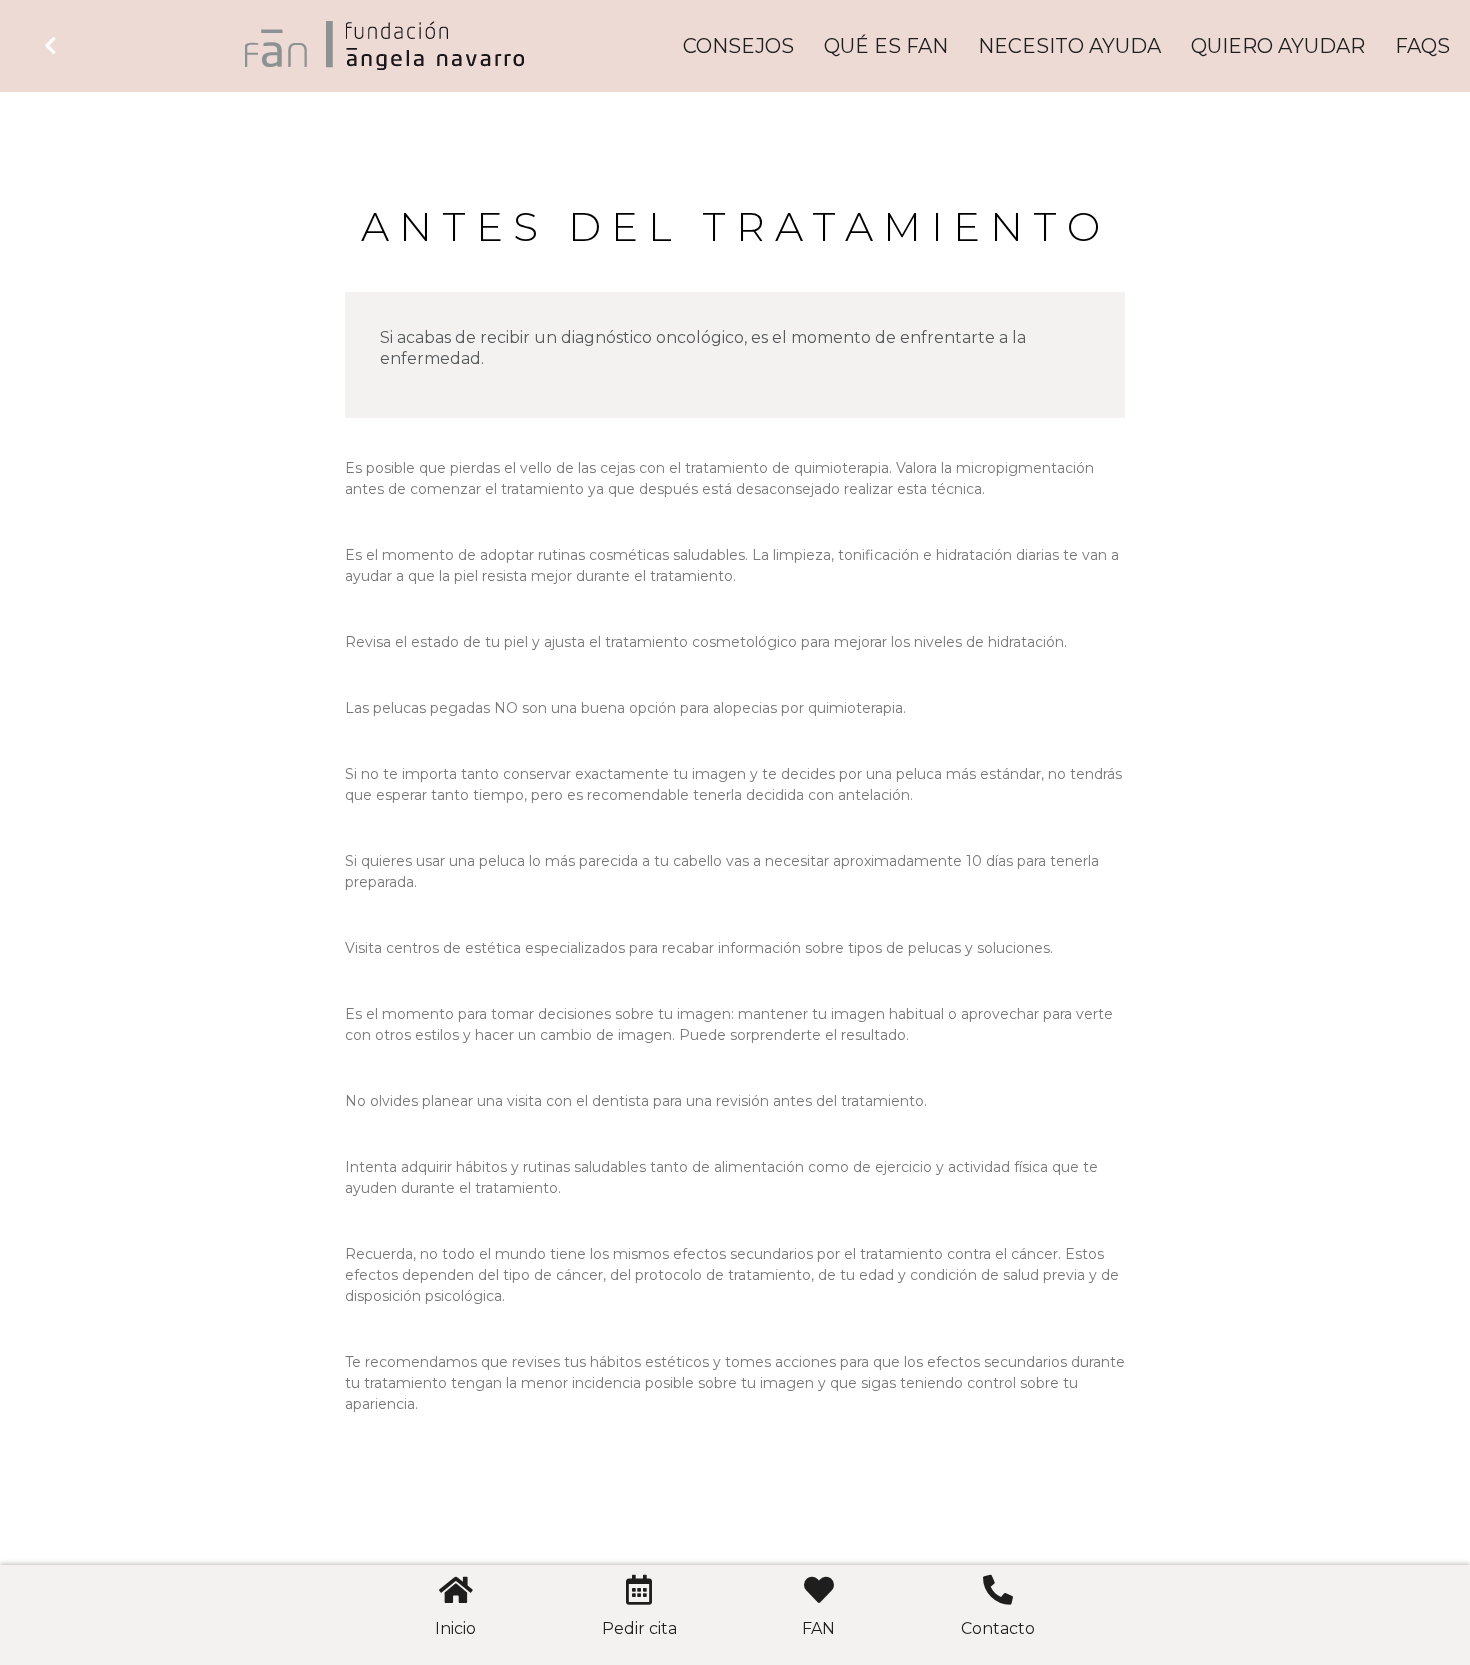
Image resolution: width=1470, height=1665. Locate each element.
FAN (818, 1628)
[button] (53, 46)
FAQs (1422, 46)
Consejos (738, 46)
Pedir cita (639, 1628)
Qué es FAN (886, 46)
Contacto (998, 1628)
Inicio (455, 1628)
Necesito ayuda (1069, 46)
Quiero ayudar (1278, 46)
